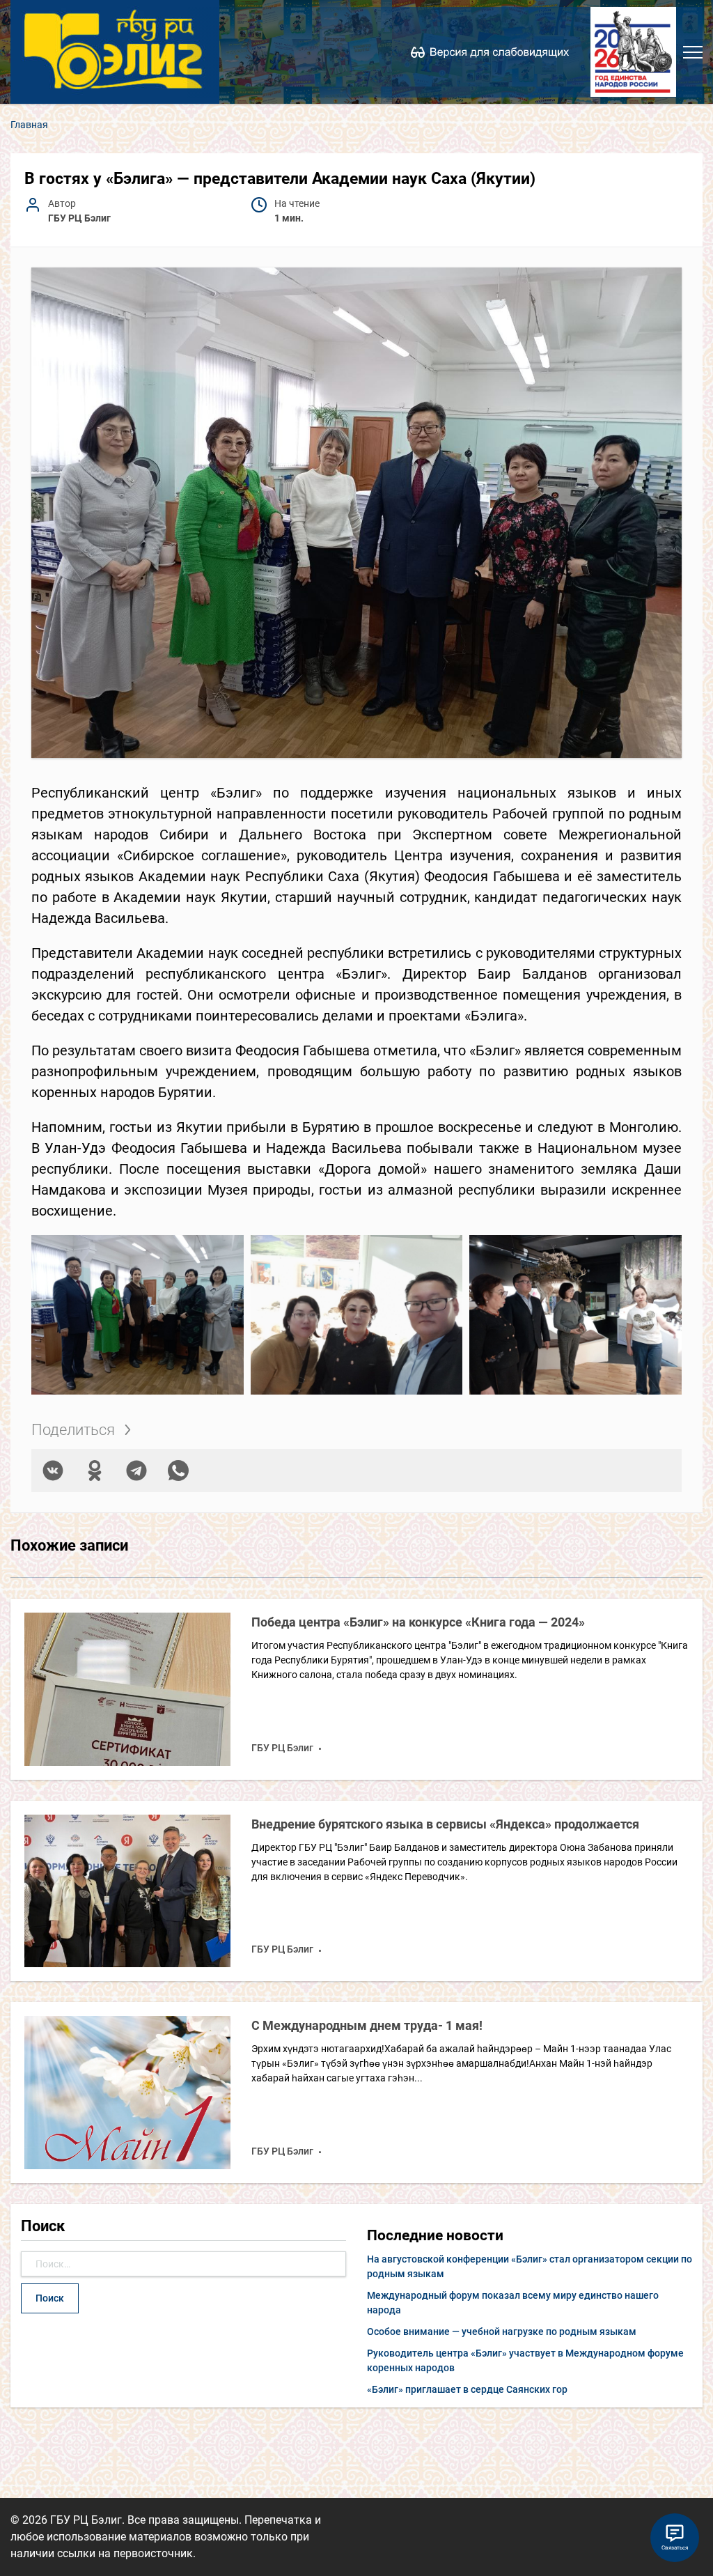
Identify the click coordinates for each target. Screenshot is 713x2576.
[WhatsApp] (178, 1471)
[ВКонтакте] (53, 1471)
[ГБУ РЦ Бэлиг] (115, 52)
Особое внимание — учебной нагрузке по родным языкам (502, 2331)
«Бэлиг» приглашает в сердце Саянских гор (467, 2389)
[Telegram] (136, 1471)
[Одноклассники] (95, 1471)
